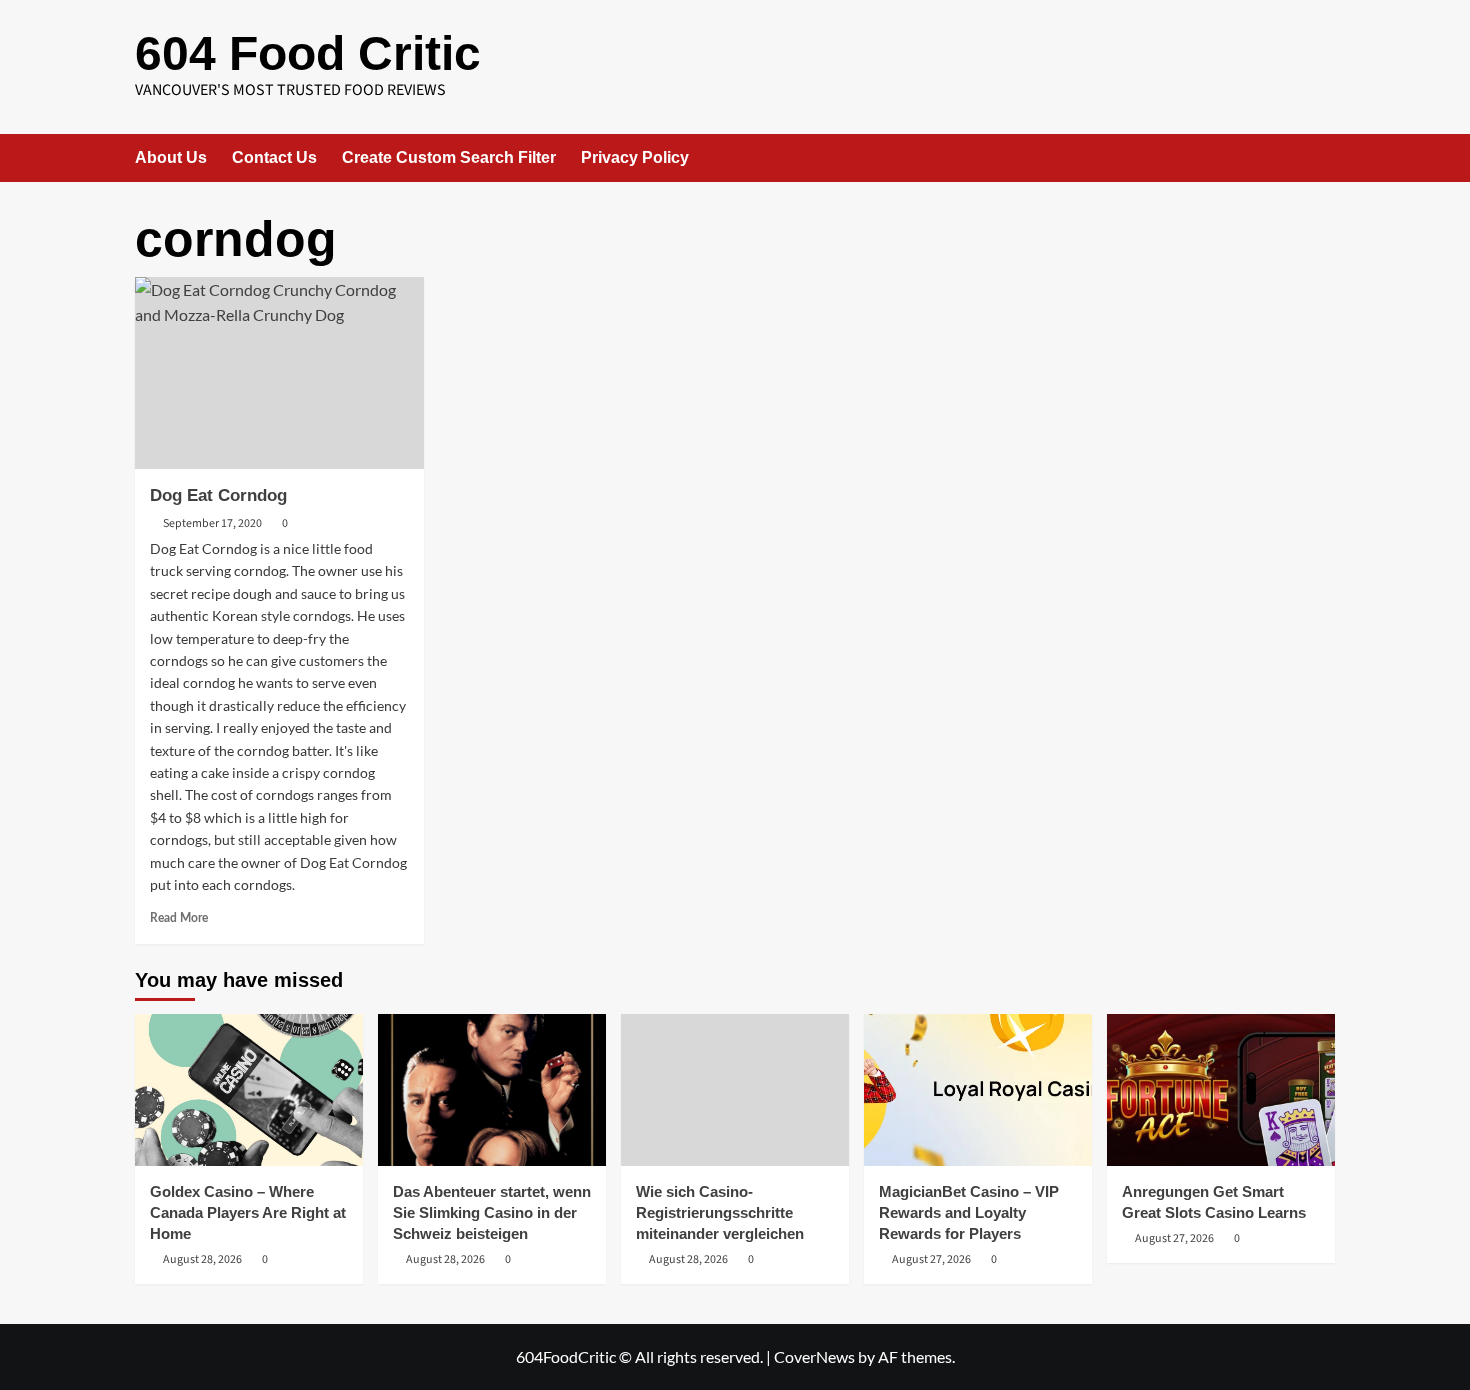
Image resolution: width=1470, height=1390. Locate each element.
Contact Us (274, 157)
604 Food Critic (308, 53)
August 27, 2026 (931, 1259)
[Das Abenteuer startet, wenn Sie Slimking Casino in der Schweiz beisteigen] (492, 1090)
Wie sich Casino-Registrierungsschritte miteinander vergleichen (720, 1212)
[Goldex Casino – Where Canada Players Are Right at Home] (249, 1090)
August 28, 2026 (202, 1259)
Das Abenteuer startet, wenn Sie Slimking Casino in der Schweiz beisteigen (492, 1212)
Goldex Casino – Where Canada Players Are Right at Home (248, 1212)
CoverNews (814, 1356)
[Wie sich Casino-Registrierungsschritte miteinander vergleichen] (735, 1090)
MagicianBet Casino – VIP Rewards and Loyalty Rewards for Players (969, 1212)
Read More (179, 918)
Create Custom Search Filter (449, 157)
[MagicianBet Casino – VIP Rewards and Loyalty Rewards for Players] (978, 1090)
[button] (1322, 157)
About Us (171, 157)
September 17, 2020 (212, 523)
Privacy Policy (635, 157)
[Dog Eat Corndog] (279, 373)
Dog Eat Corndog (218, 495)
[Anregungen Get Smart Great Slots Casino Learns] (1221, 1090)
